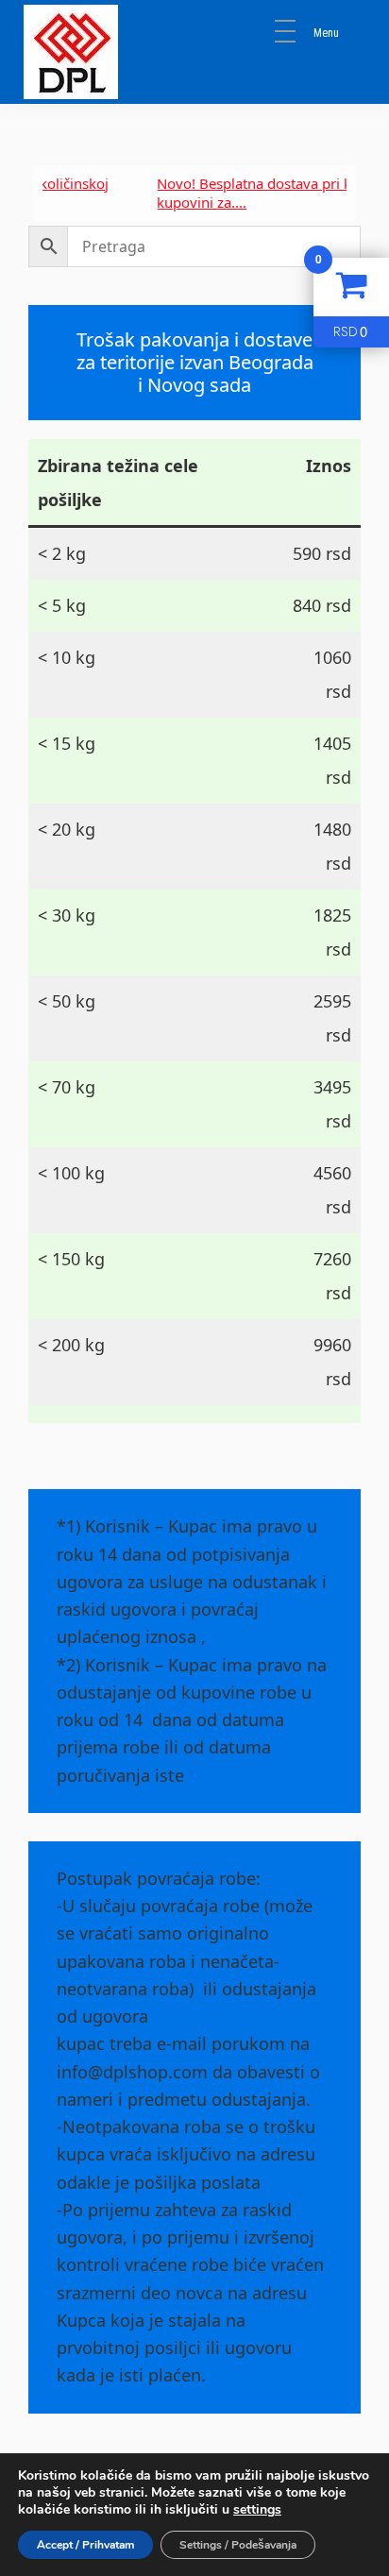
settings (257, 2510)
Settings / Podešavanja (238, 2545)
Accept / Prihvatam (85, 2545)
